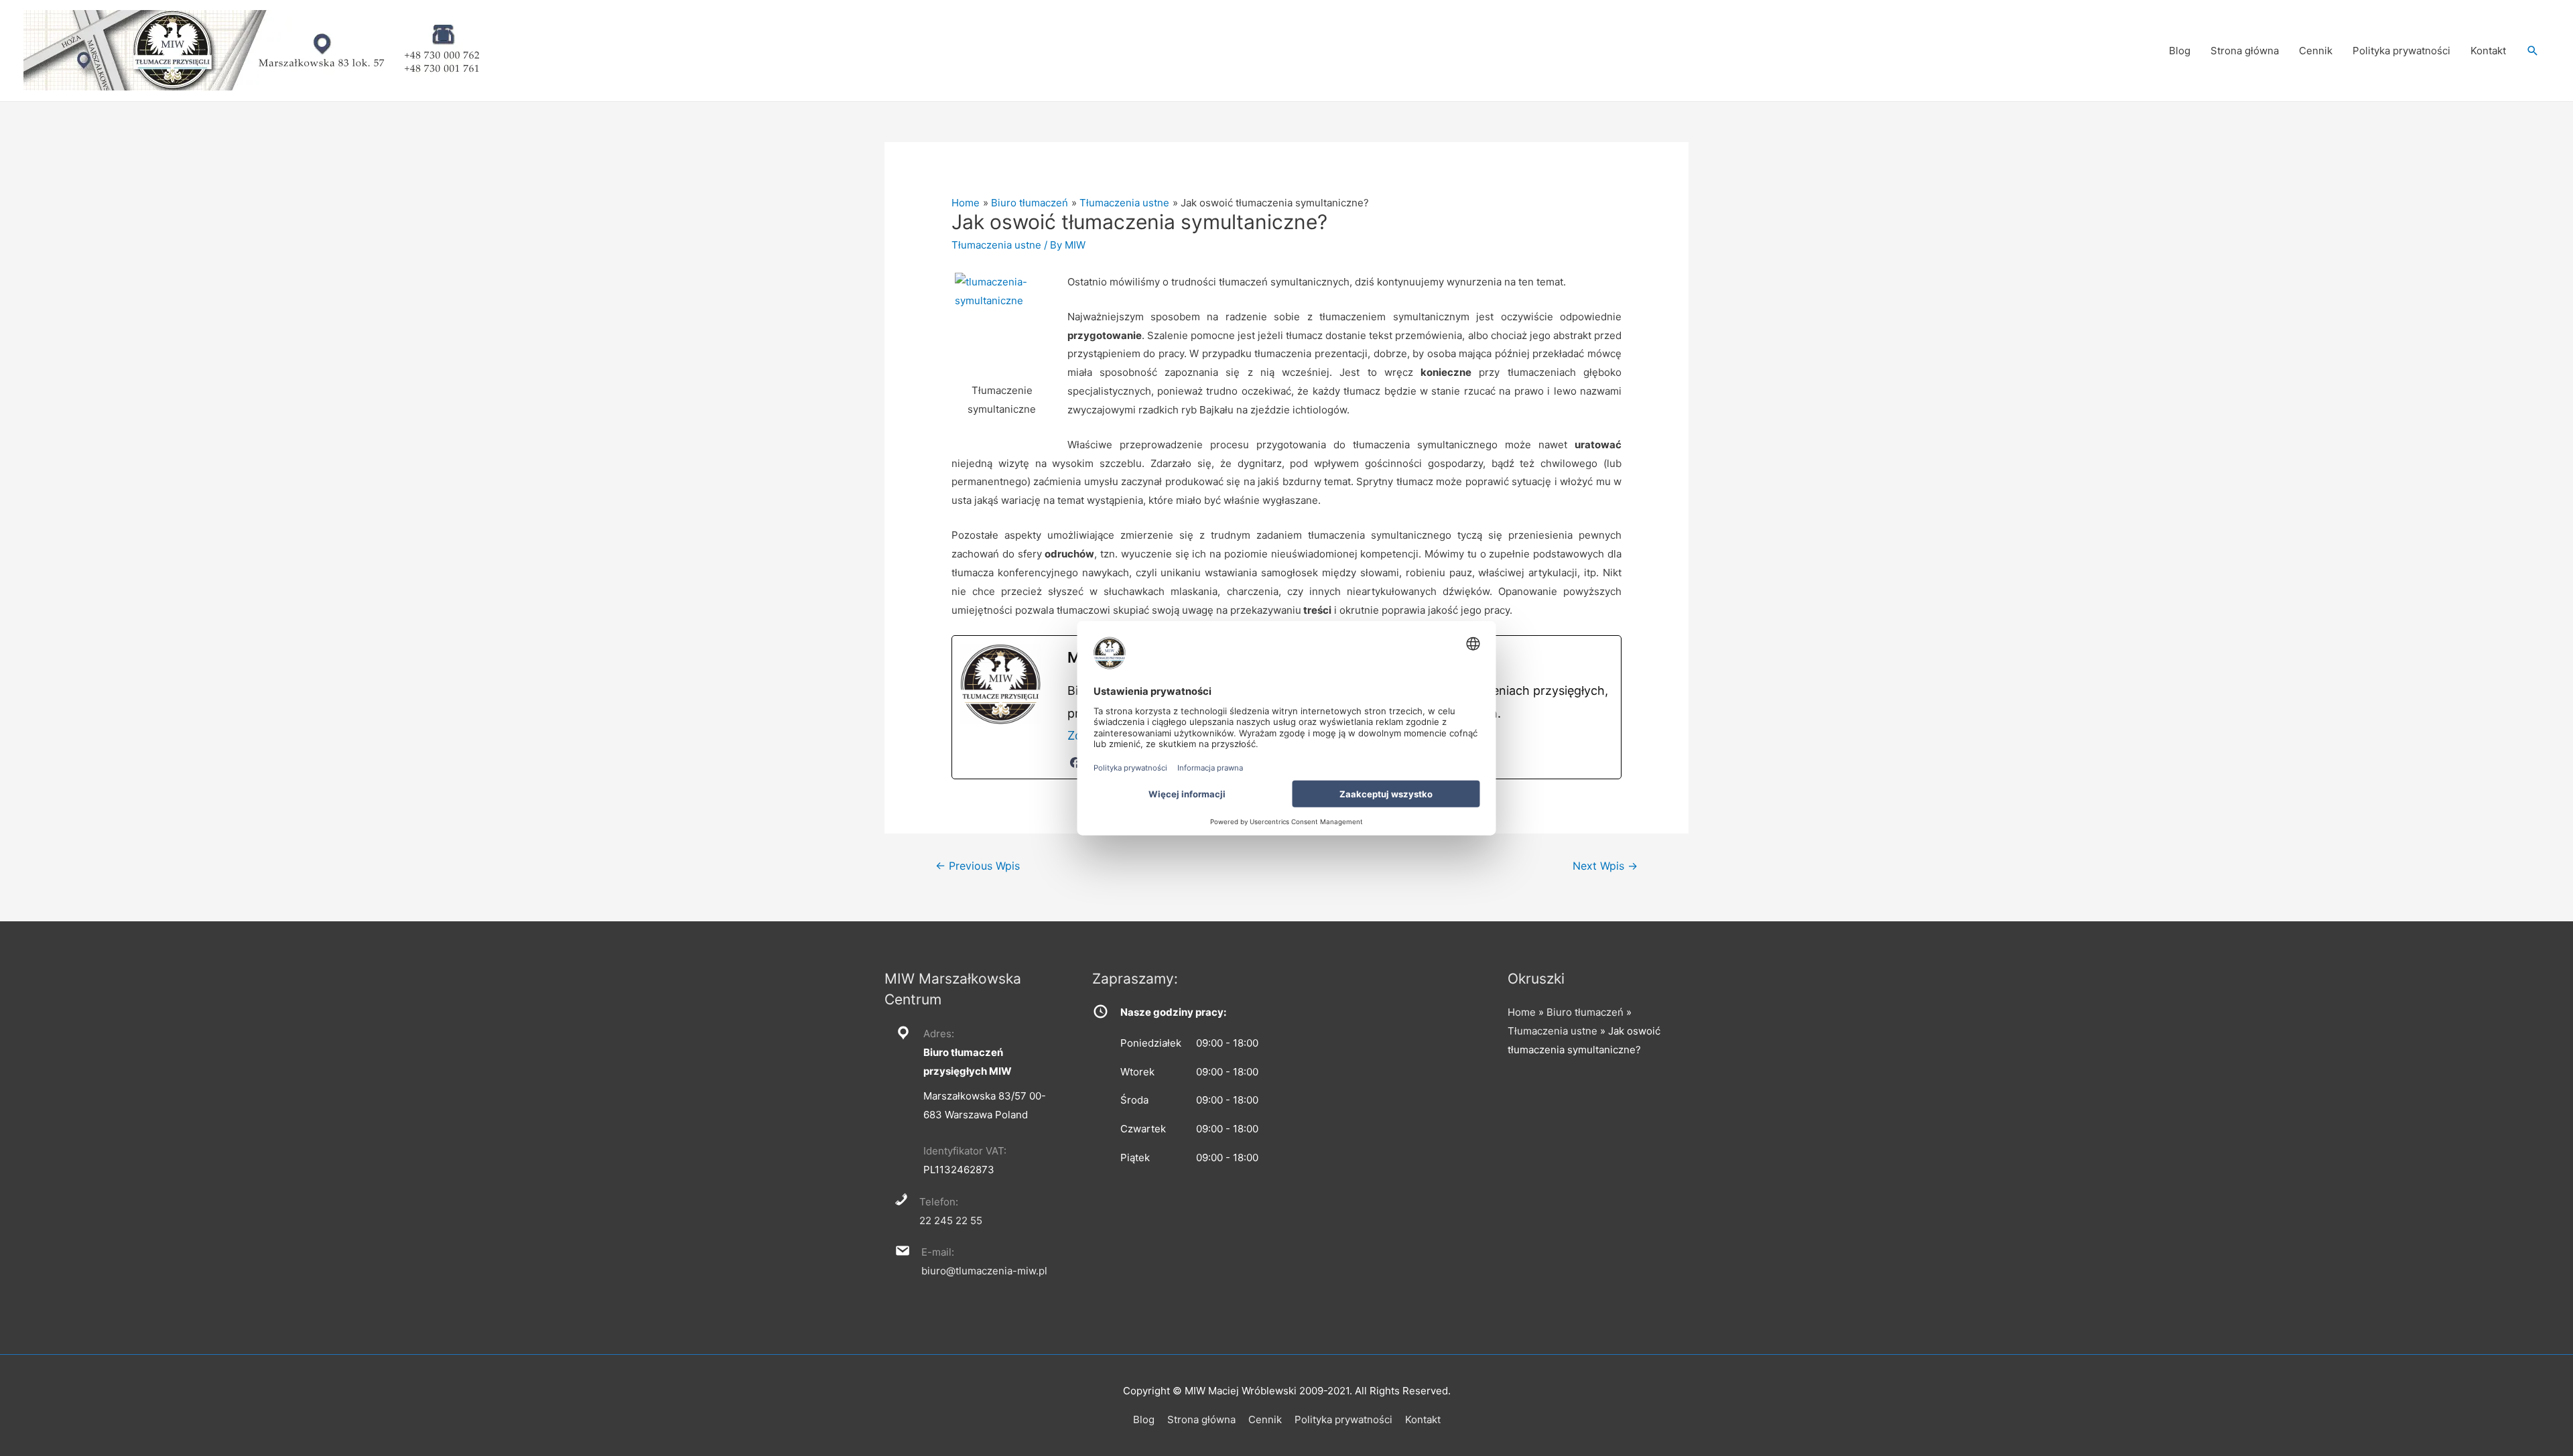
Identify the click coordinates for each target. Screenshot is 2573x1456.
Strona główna (2245, 51)
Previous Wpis (978, 866)
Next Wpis (1605, 866)
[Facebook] (1075, 763)
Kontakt (2488, 51)
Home (1522, 1012)
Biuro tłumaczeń (1585, 1012)
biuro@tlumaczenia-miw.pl (984, 1271)
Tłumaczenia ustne (996, 245)
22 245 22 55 (951, 1220)
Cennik (2316, 51)
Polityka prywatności (2401, 51)
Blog (2180, 51)
